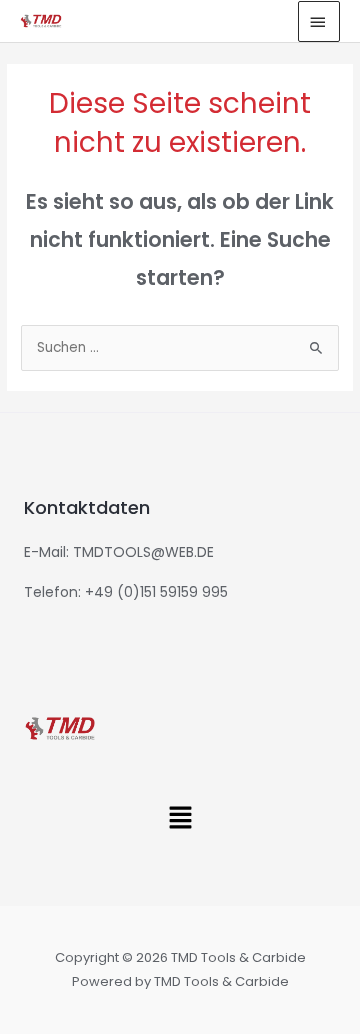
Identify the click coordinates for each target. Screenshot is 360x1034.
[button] (180, 819)
